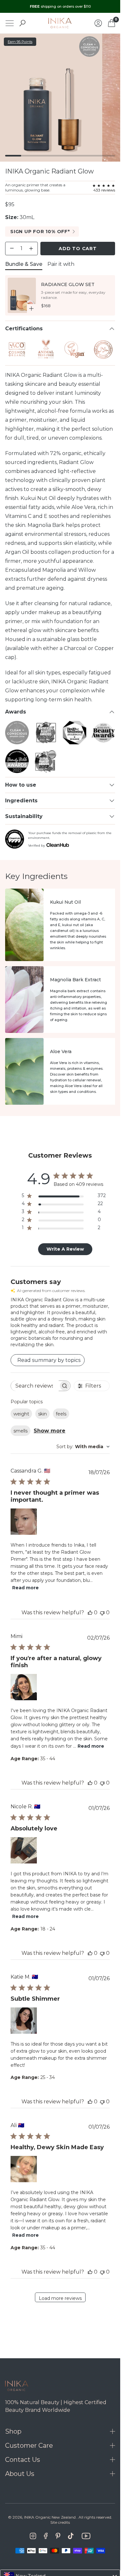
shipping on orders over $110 (60, 6)
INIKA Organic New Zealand (50, 2517)
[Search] (22, 23)
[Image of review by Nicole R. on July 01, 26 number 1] (24, 1850)
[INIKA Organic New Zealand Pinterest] (58, 2536)
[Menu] (10, 23)
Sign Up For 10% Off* (40, 232)
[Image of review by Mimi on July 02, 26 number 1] (24, 1687)
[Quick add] (31, 308)
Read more (25, 1588)
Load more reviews (60, 2298)
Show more (50, 1431)
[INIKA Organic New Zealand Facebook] (46, 2536)
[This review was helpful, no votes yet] (90, 1613)
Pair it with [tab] (61, 264)
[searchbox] (35, 1386)
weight (21, 1414)
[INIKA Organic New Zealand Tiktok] (71, 2536)
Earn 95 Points (20, 42)
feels (61, 1414)
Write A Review (65, 1249)
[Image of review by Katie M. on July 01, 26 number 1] (24, 2021)
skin (42, 1414)
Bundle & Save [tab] (24, 264)
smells (21, 1431)
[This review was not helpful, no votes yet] (102, 1613)
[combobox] (83, 1447)
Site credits (60, 2522)
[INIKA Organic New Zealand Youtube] (86, 2536)
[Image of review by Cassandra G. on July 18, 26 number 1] (24, 1522)
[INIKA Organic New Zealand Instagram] (33, 2536)
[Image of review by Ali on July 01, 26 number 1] (24, 2169)
